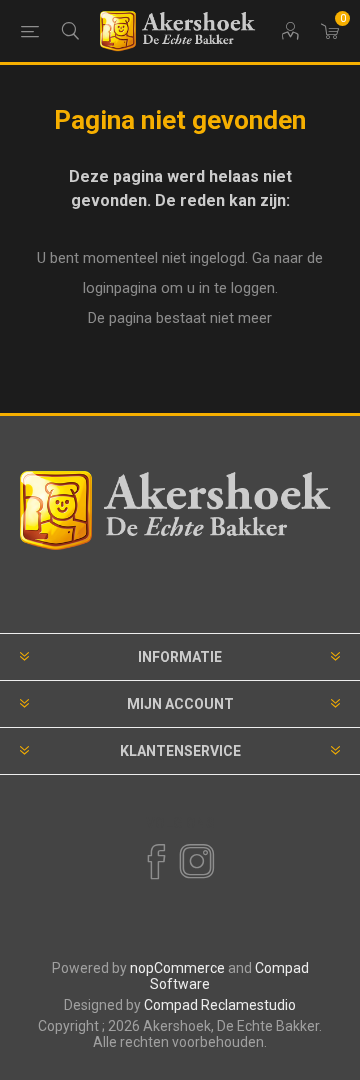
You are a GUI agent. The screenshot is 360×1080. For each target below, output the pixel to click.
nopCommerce (177, 968)
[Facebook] (155, 862)
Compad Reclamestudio (220, 1005)
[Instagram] (196, 862)
